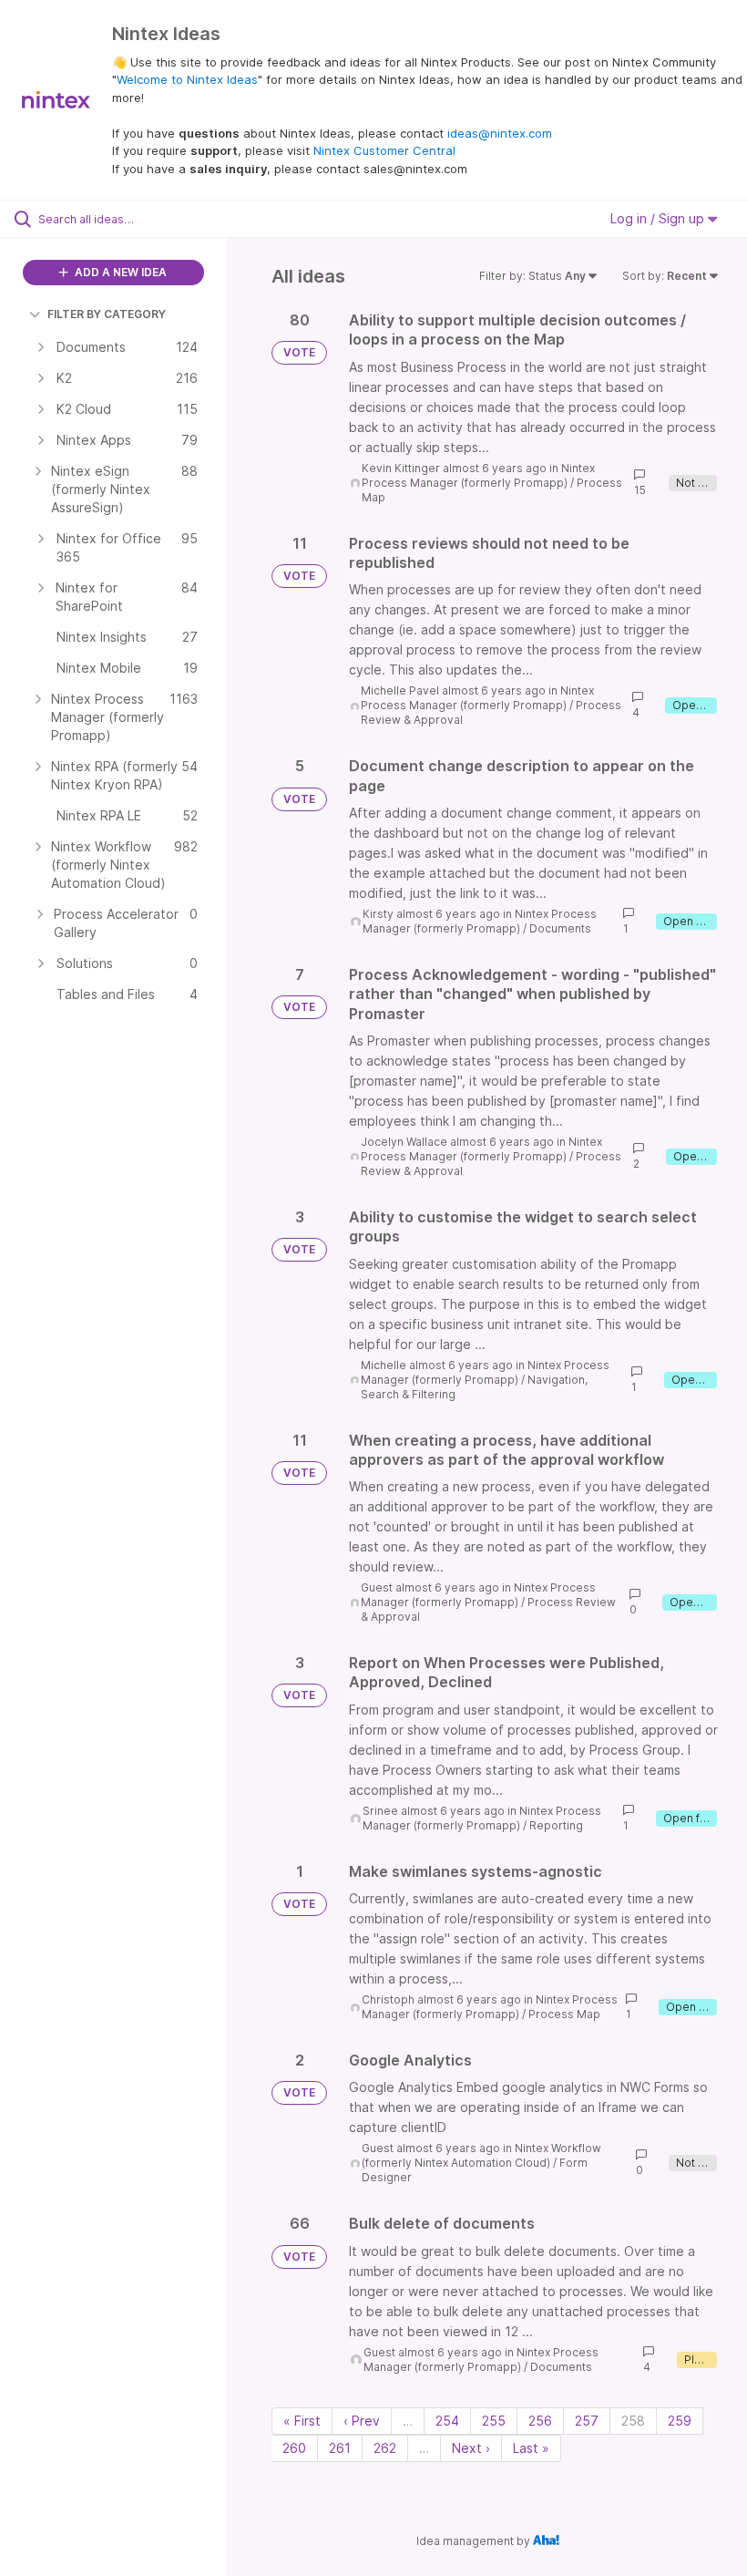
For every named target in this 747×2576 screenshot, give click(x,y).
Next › (471, 2448)
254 (447, 2421)
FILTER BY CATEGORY (107, 314)
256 (540, 2421)
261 (340, 2448)
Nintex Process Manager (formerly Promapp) (478, 475)
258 (633, 2421)
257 (587, 2421)
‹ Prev (362, 2421)
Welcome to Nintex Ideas (187, 79)
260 (294, 2448)
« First (302, 2421)
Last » (531, 2448)
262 (385, 2448)
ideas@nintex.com (500, 133)
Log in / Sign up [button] (659, 218)
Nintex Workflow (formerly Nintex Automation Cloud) (481, 2155)
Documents (560, 928)
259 (680, 2421)
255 (494, 2421)
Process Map (564, 2014)
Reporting (556, 1825)
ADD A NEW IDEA (119, 272)
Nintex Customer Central (384, 150)
